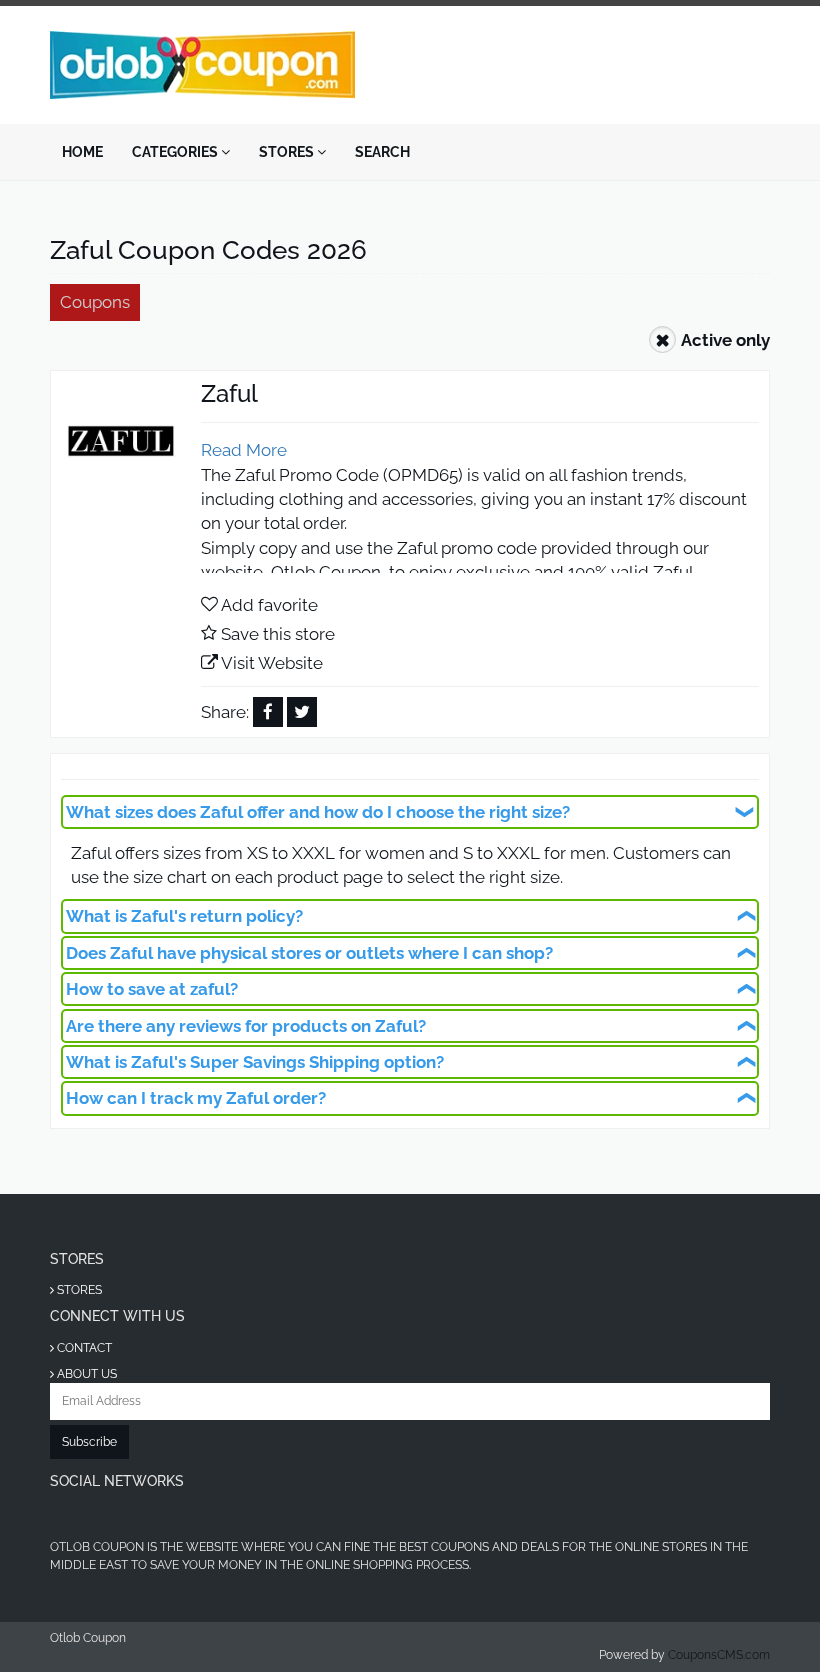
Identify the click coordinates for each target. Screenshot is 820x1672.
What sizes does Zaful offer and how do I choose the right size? (318, 812)
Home (82, 152)
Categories (176, 152)
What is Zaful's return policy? (184, 916)
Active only (725, 340)
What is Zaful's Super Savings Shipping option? (255, 1062)
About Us (85, 1374)
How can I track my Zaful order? (196, 1098)
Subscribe (89, 1442)
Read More (244, 450)
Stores (288, 152)
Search (382, 152)
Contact (83, 1348)
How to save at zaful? (152, 989)
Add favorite (269, 605)
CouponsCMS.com (719, 1655)
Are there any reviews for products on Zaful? (246, 1026)
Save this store (278, 634)
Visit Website (272, 663)
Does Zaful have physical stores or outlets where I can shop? (309, 953)
